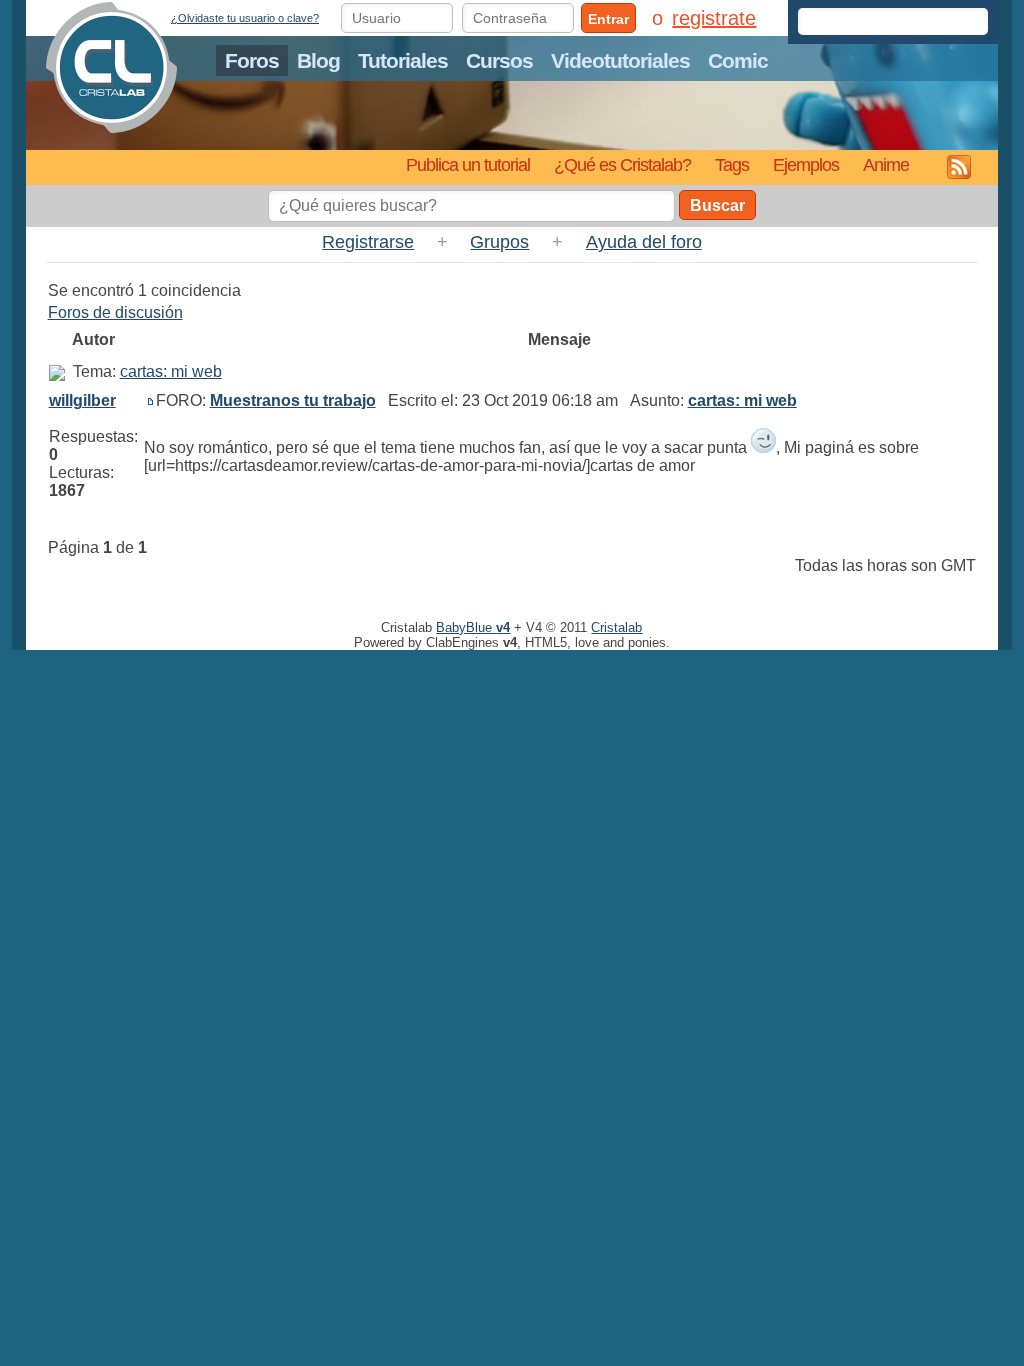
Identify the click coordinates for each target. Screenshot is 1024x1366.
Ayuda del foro (644, 242)
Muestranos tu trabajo (293, 400)
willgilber (82, 400)
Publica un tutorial (468, 164)
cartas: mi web (171, 371)
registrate (714, 18)
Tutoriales (403, 60)
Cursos (499, 60)
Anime (886, 164)
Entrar (608, 19)
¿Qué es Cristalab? (622, 164)
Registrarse (368, 242)
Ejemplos (806, 164)
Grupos (499, 242)
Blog (318, 60)
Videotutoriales (620, 60)
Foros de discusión (115, 312)
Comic (738, 60)
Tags (732, 164)
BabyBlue (473, 627)
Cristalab (616, 627)
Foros (252, 60)
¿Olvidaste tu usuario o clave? (245, 18)
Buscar (717, 205)
